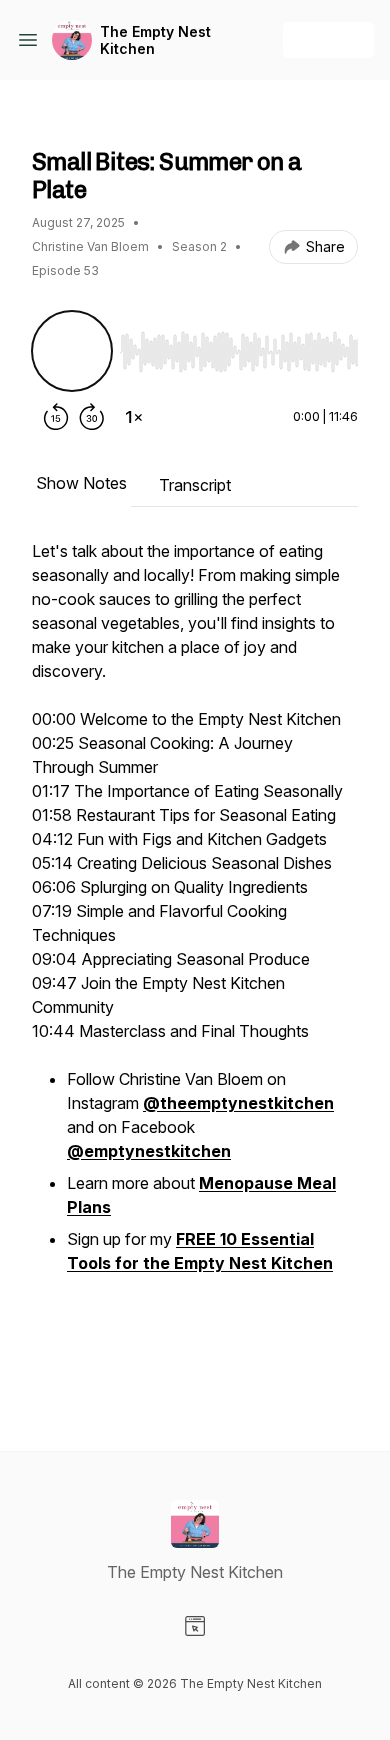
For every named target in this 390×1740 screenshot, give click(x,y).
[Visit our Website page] (195, 1626)
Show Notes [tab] (81, 483)
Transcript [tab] (195, 485)
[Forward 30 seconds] (92, 417)
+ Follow (328, 39)
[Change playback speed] (134, 417)
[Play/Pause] (72, 351)
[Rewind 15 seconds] (56, 417)
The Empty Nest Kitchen (155, 40)
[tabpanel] (195, 963)
